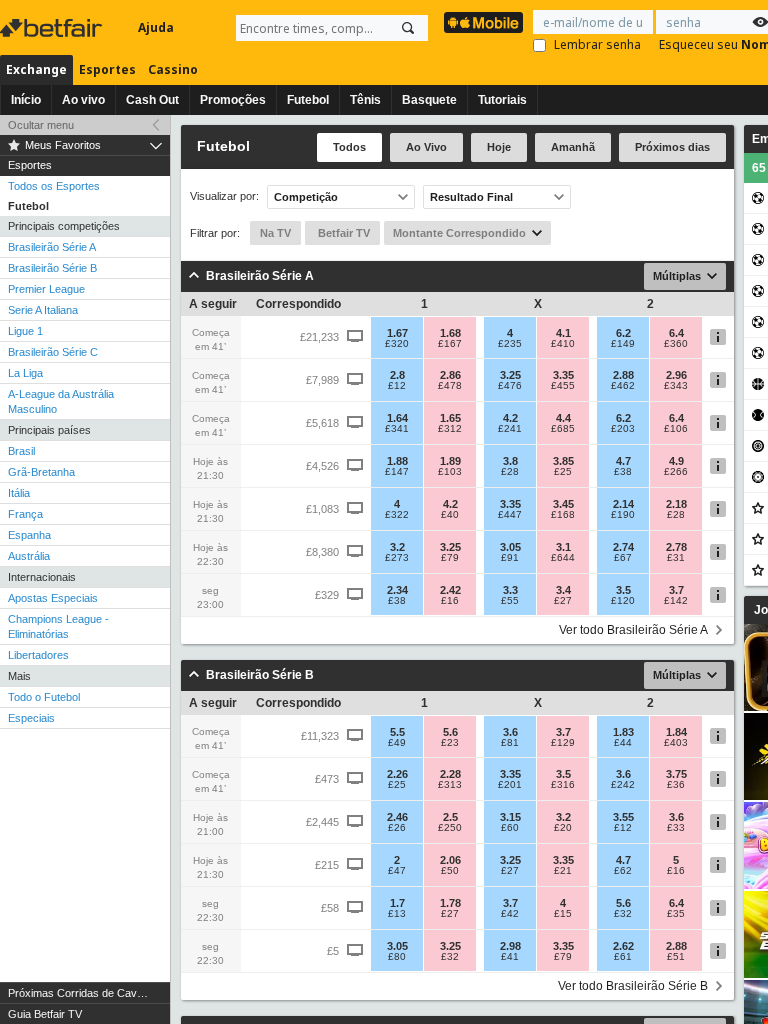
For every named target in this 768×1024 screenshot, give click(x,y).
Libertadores (38, 655)
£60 (510, 828)
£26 (397, 828)
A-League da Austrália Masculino (61, 401)
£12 (397, 386)
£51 (676, 957)
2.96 (676, 375)
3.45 (563, 504)
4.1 (563, 333)
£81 (510, 743)
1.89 (450, 461)
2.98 (510, 946)
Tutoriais (502, 100)
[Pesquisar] (408, 28)
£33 (676, 828)
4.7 (623, 461)
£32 (623, 914)
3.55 (623, 817)
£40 (450, 515)
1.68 (450, 333)
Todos (349, 147)
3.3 (510, 590)
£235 (510, 344)
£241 (510, 429)
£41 (510, 957)
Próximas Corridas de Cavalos (82, 993)
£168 (563, 515)
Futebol (308, 100)
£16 (450, 601)
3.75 (676, 774)
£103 (450, 472)
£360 (676, 344)
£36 (676, 785)
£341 (397, 429)
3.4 (563, 590)
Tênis (365, 100)
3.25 (510, 375)
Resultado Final (471, 197)
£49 (397, 743)
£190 (623, 515)
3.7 (676, 590)
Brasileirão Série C (53, 352)
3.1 (563, 547)
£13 (397, 914)
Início (26, 100)
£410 (563, 344)
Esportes (107, 69)
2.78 (676, 547)
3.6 (510, 732)
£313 (450, 785)
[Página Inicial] (53, 28)
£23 (450, 743)
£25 (563, 472)
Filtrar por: (215, 233)
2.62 (623, 946)
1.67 (397, 333)
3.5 (623, 590)
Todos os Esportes (54, 186)
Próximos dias (672, 147)
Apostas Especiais (53, 598)
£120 (623, 601)
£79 (450, 558)
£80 (397, 957)
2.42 (450, 590)
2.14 (623, 504)
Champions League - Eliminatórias (58, 626)
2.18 (676, 504)
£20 (563, 828)
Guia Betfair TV (45, 1014)
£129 (563, 743)
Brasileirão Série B (52, 268)
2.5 (450, 817)
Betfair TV (342, 233)
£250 (450, 828)
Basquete (429, 100)
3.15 (510, 817)
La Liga (25, 373)
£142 (676, 601)
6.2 (623, 333)
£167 (450, 344)
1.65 (450, 418)
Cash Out (152, 100)
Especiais (31, 718)
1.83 (623, 732)
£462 (623, 386)
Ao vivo (83, 100)
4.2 (510, 418)
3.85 (563, 461)
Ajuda (156, 27)
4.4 (563, 418)
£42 (510, 914)
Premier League (46, 289)
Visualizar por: (224, 196)
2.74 (623, 547)
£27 (563, 601)
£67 (623, 558)
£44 (623, 743)
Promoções (233, 100)
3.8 (510, 461)
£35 (676, 914)
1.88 (397, 461)
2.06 (450, 860)
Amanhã (573, 147)
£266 (676, 472)
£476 (510, 386)
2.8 (397, 375)
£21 (563, 871)
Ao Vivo (426, 147)
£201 (510, 785)
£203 (623, 429)
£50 (450, 871)
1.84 (676, 732)
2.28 (450, 774)
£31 (676, 558)
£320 (397, 344)
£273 (397, 558)
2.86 (450, 375)
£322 (397, 515)
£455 (563, 386)
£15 (563, 914)
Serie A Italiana (43, 310)
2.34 (397, 590)
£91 (510, 558)
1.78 (450, 903)
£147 (397, 472)
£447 (510, 515)
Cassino (173, 69)
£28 (510, 472)
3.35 (563, 375)
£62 (623, 871)
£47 (397, 871)
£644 (563, 558)
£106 (676, 429)
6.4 (676, 333)
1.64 (397, 418)
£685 (563, 429)
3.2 (397, 547)
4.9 (676, 461)
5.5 (397, 732)
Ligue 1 (25, 331)
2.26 (397, 774)
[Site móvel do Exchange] (483, 22)
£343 (676, 386)
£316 (563, 785)
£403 (676, 743)
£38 (623, 472)
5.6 (450, 732)
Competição (306, 197)
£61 (623, 957)
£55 (510, 601)
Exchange (36, 69)
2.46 (397, 817)
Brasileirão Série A (52, 247)
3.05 (510, 547)
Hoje (499, 147)
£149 (623, 344)
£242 (623, 785)
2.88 (623, 375)
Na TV (275, 233)
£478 (450, 386)
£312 (450, 429)
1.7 (397, 903)
